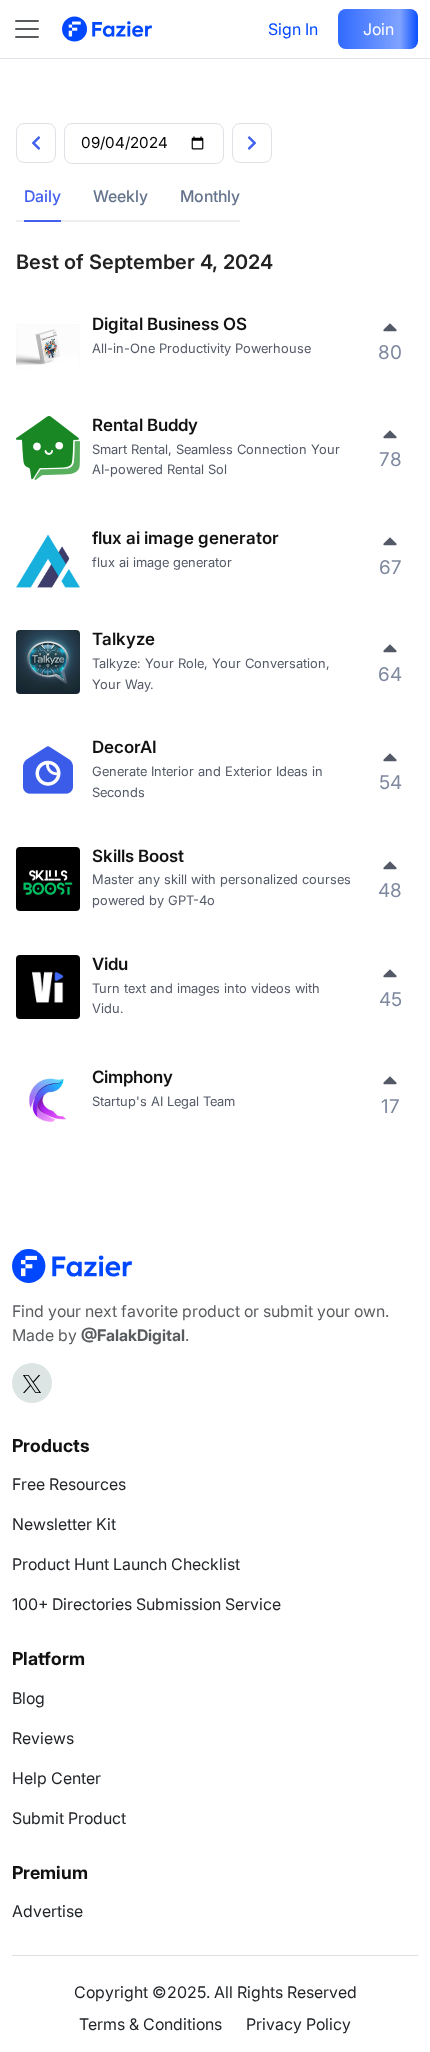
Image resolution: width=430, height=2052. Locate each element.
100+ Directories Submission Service (146, 1604)
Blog (28, 1698)
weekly (120, 196)
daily (42, 196)
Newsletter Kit (64, 1524)
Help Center (56, 1778)
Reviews (43, 1738)
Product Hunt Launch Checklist (126, 1564)
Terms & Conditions (150, 2024)
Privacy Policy (298, 2024)
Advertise (47, 1911)
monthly (210, 196)
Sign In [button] (293, 29)
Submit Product (69, 1818)
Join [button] (378, 29)
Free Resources (69, 1484)
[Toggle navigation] (37, 29)
